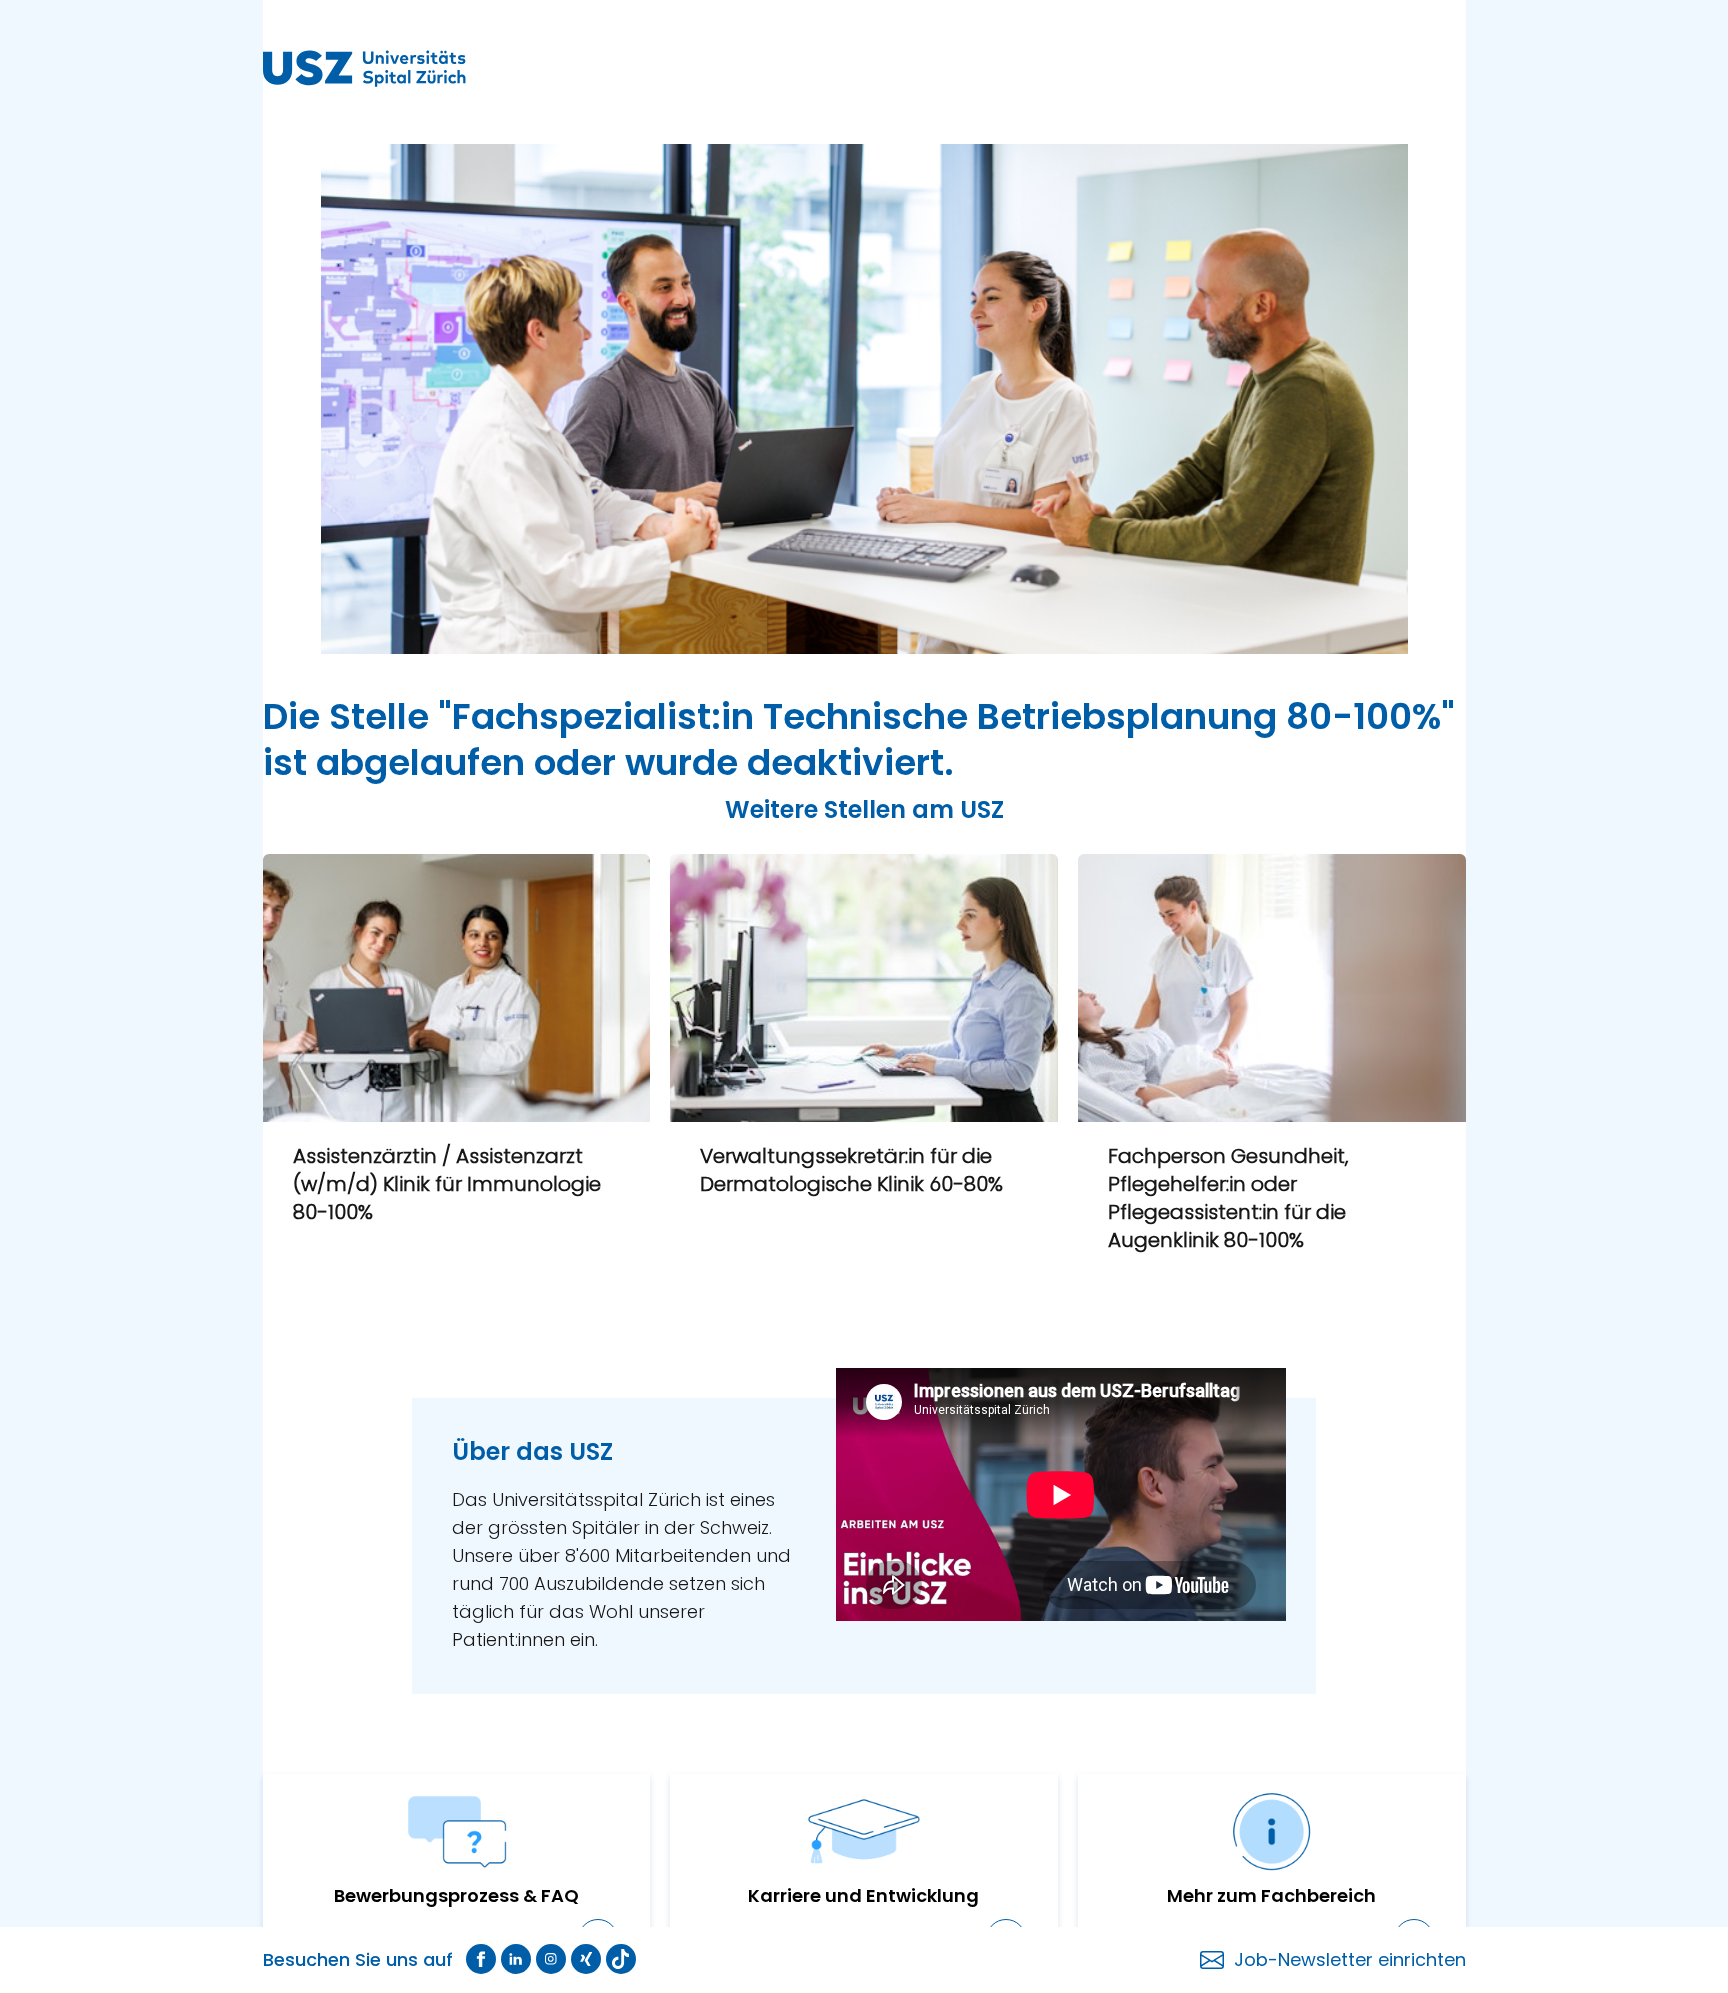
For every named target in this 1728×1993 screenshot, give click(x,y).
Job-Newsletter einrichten (1350, 1959)
